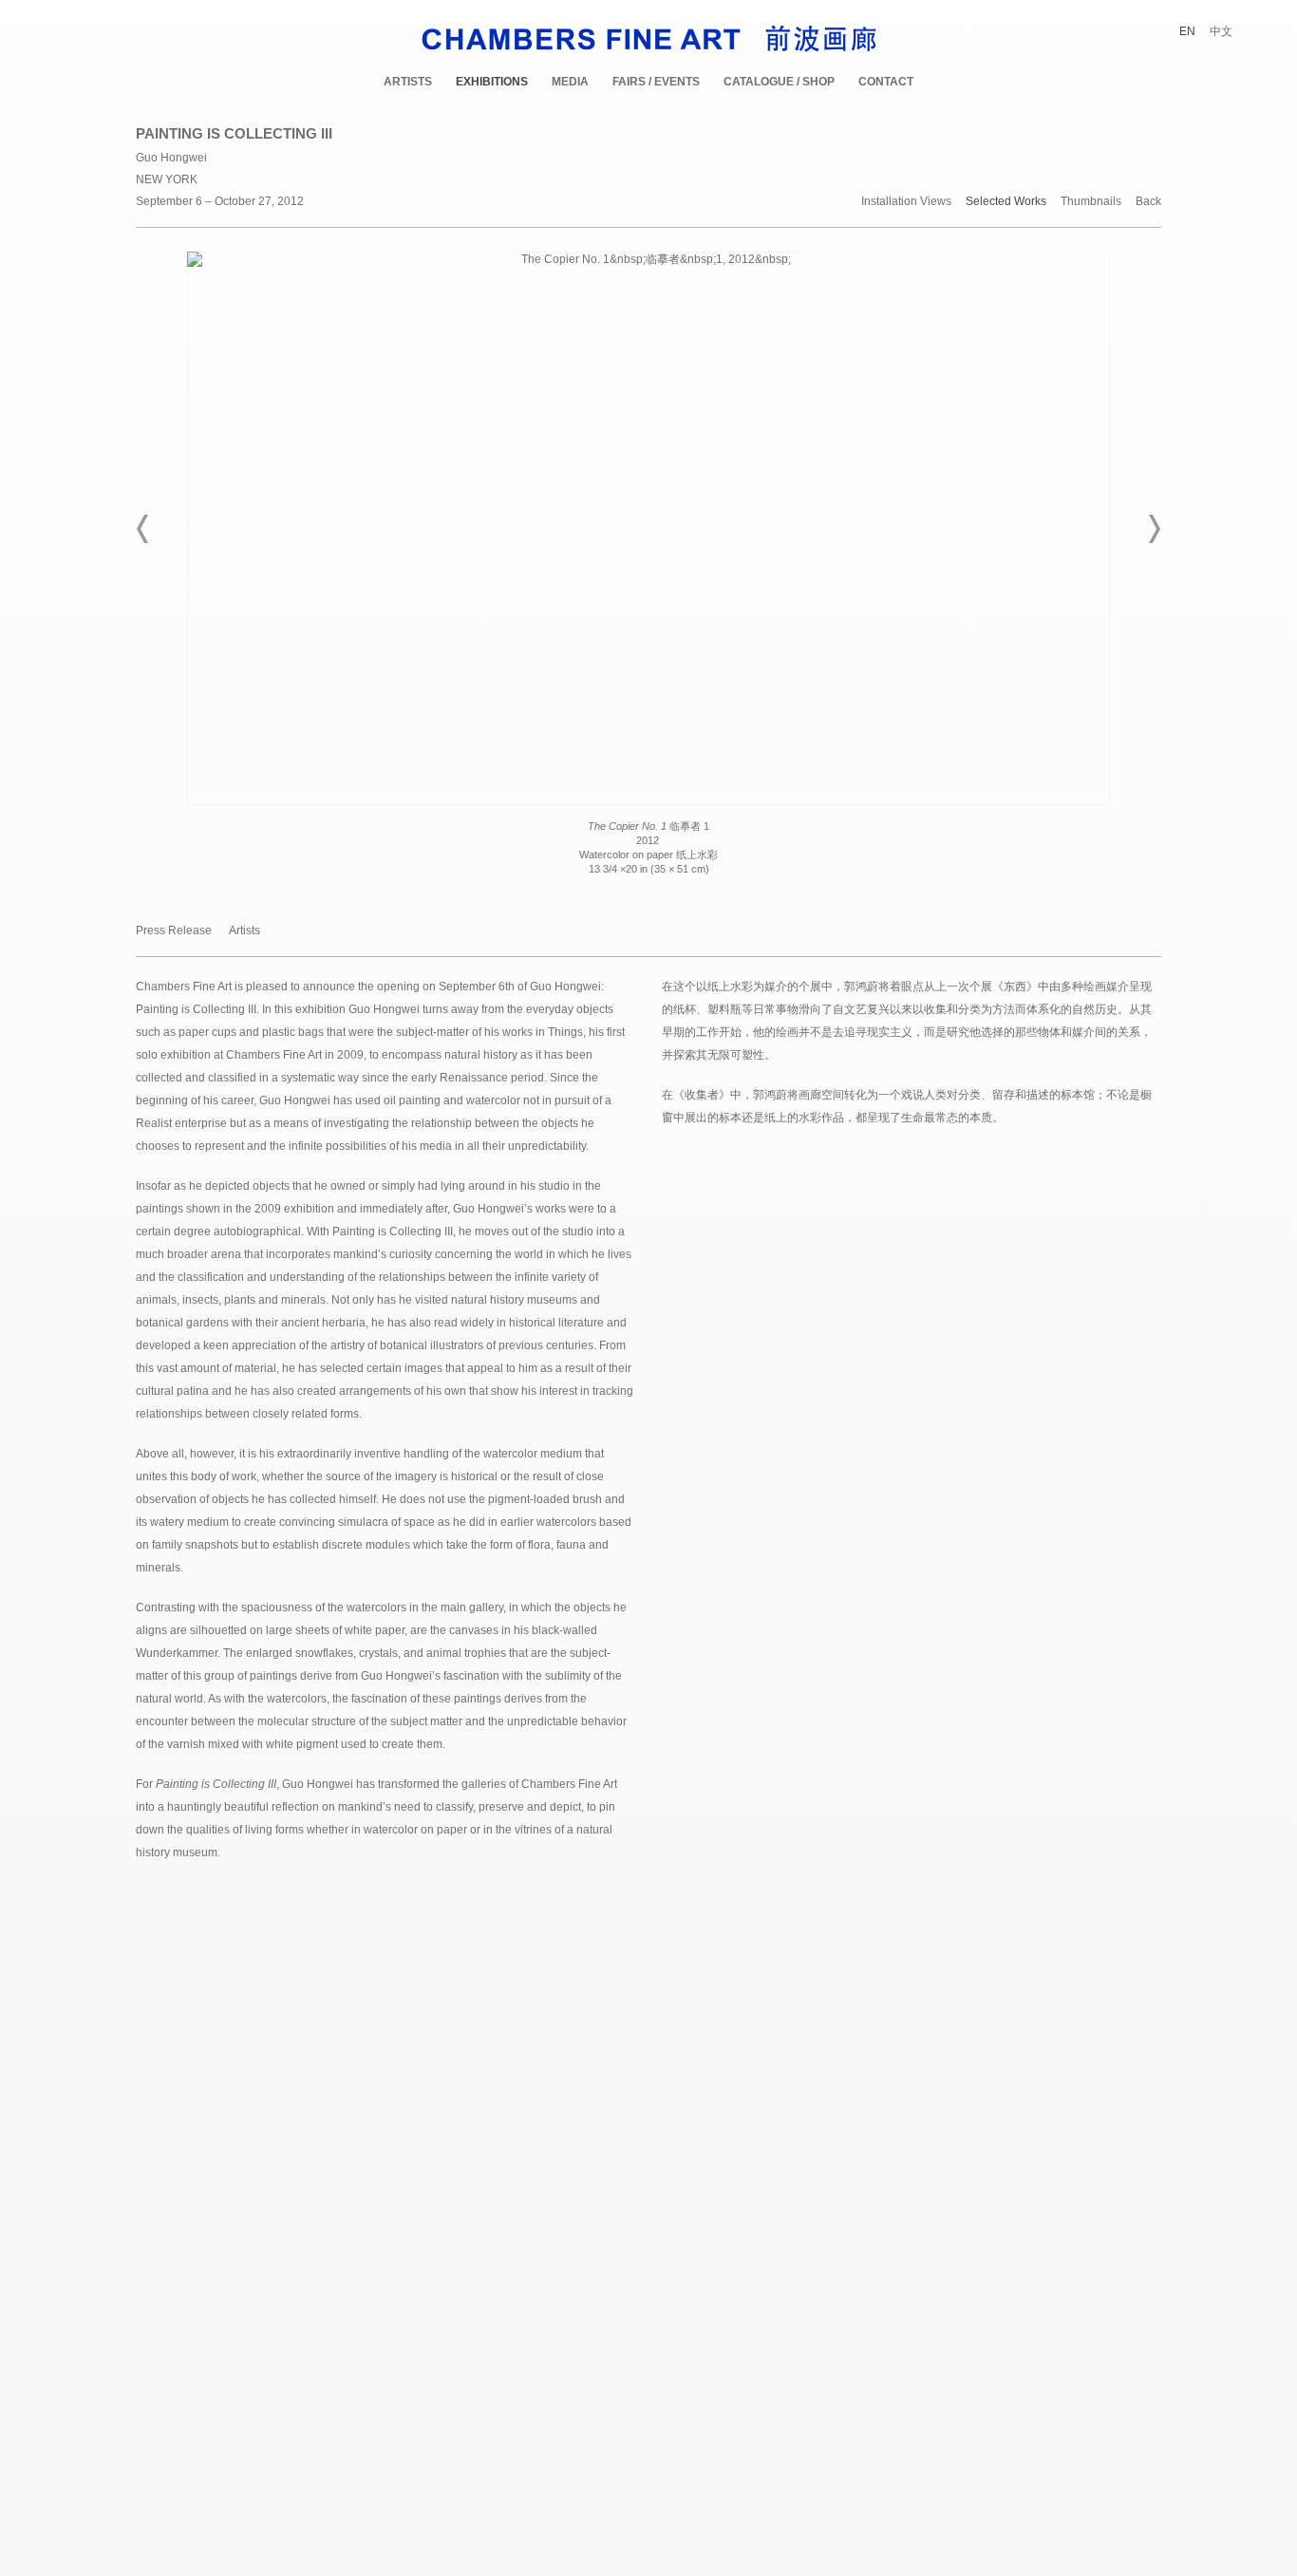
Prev (143, 529)
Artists (408, 82)
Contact (886, 82)
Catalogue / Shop (779, 82)
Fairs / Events (656, 82)
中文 (1221, 31)
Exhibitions (492, 82)
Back (1148, 202)
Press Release (174, 931)
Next (1154, 529)
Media (570, 82)
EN (1187, 31)
